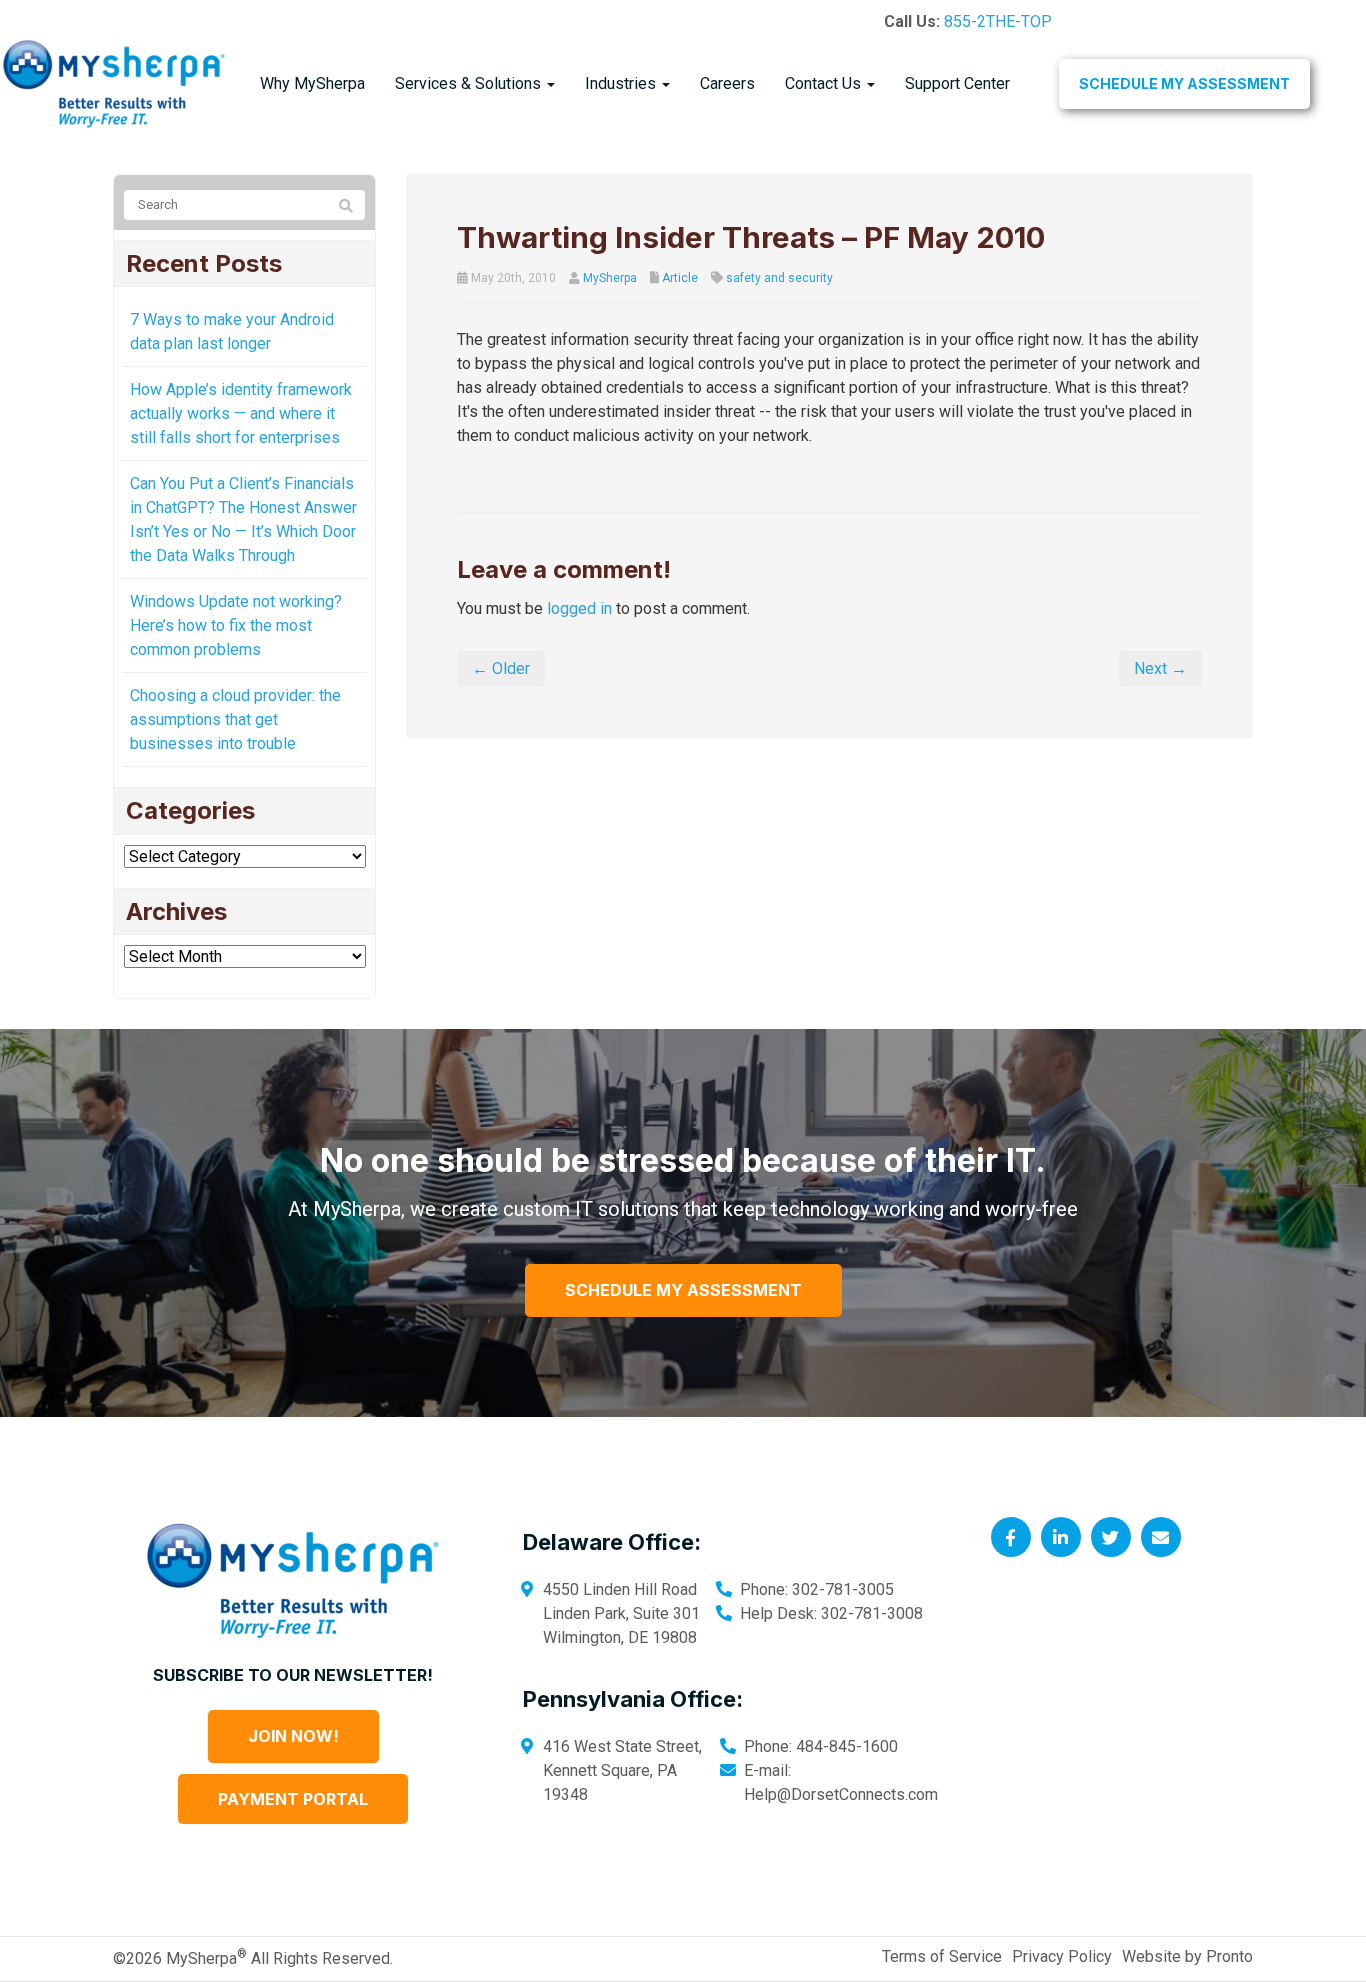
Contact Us (825, 83)
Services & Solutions (470, 83)
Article (680, 278)
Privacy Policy (1062, 1956)
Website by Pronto (1187, 1956)
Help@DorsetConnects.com (841, 1794)
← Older (501, 668)
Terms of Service (942, 1956)
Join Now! (293, 1736)
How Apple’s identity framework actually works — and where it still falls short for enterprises (241, 413)
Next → (1160, 668)
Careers (727, 83)
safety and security (779, 278)
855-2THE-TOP (998, 21)
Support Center (957, 83)
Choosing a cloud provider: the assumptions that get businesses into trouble (235, 719)
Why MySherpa (312, 83)
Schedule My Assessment (1184, 83)
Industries (622, 83)
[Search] (346, 206)
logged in (579, 608)
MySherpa (610, 278)
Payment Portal (293, 1799)
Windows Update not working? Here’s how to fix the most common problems (236, 625)
